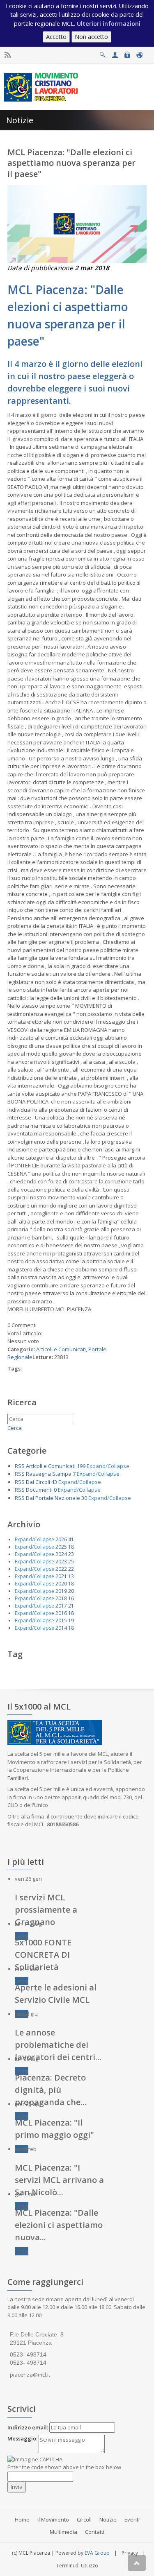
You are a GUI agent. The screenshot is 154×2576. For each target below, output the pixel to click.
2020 (61, 1584)
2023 (61, 1562)
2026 (61, 1539)
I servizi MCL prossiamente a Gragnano (46, 1910)
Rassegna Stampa (49, 1474)
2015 (61, 1620)
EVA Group (97, 2553)
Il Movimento (53, 2519)
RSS (20, 1466)
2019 (61, 1591)
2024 (61, 1554)
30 (84, 1498)
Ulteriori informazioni (109, 24)
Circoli (84, 2519)
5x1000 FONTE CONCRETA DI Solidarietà (43, 1955)
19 (71, 1620)
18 (71, 1547)
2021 (61, 1576)
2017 (61, 1606)
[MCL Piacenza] (42, 86)
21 (71, 1606)
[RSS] (8, 55)
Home (22, 2519)
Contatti (95, 2532)
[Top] (137, 2563)
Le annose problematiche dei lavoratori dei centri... (58, 2045)
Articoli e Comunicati (61, 1349)
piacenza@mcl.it (30, 2375)
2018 (61, 1598)
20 (71, 1591)
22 (71, 1569)
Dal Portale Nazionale (53, 1498)
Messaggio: (22, 2438)
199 (81, 1466)
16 (71, 1598)
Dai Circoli (38, 1482)
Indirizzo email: (28, 2427)
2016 (61, 1613)
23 (71, 1554)
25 (71, 1562)
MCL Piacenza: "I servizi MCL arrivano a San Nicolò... (59, 2180)
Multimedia (63, 2532)
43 (54, 1482)
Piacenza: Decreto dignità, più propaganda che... (51, 2090)
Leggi (22, 1936)
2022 (61, 1569)
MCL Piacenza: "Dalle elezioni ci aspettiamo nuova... (59, 2225)
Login (127, 53)
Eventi (132, 2519)
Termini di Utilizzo (77, 2566)
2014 (61, 1628)
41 (71, 1539)
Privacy (130, 2553)
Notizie (108, 2519)
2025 (61, 1547)
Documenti (39, 1490)
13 (71, 1576)
